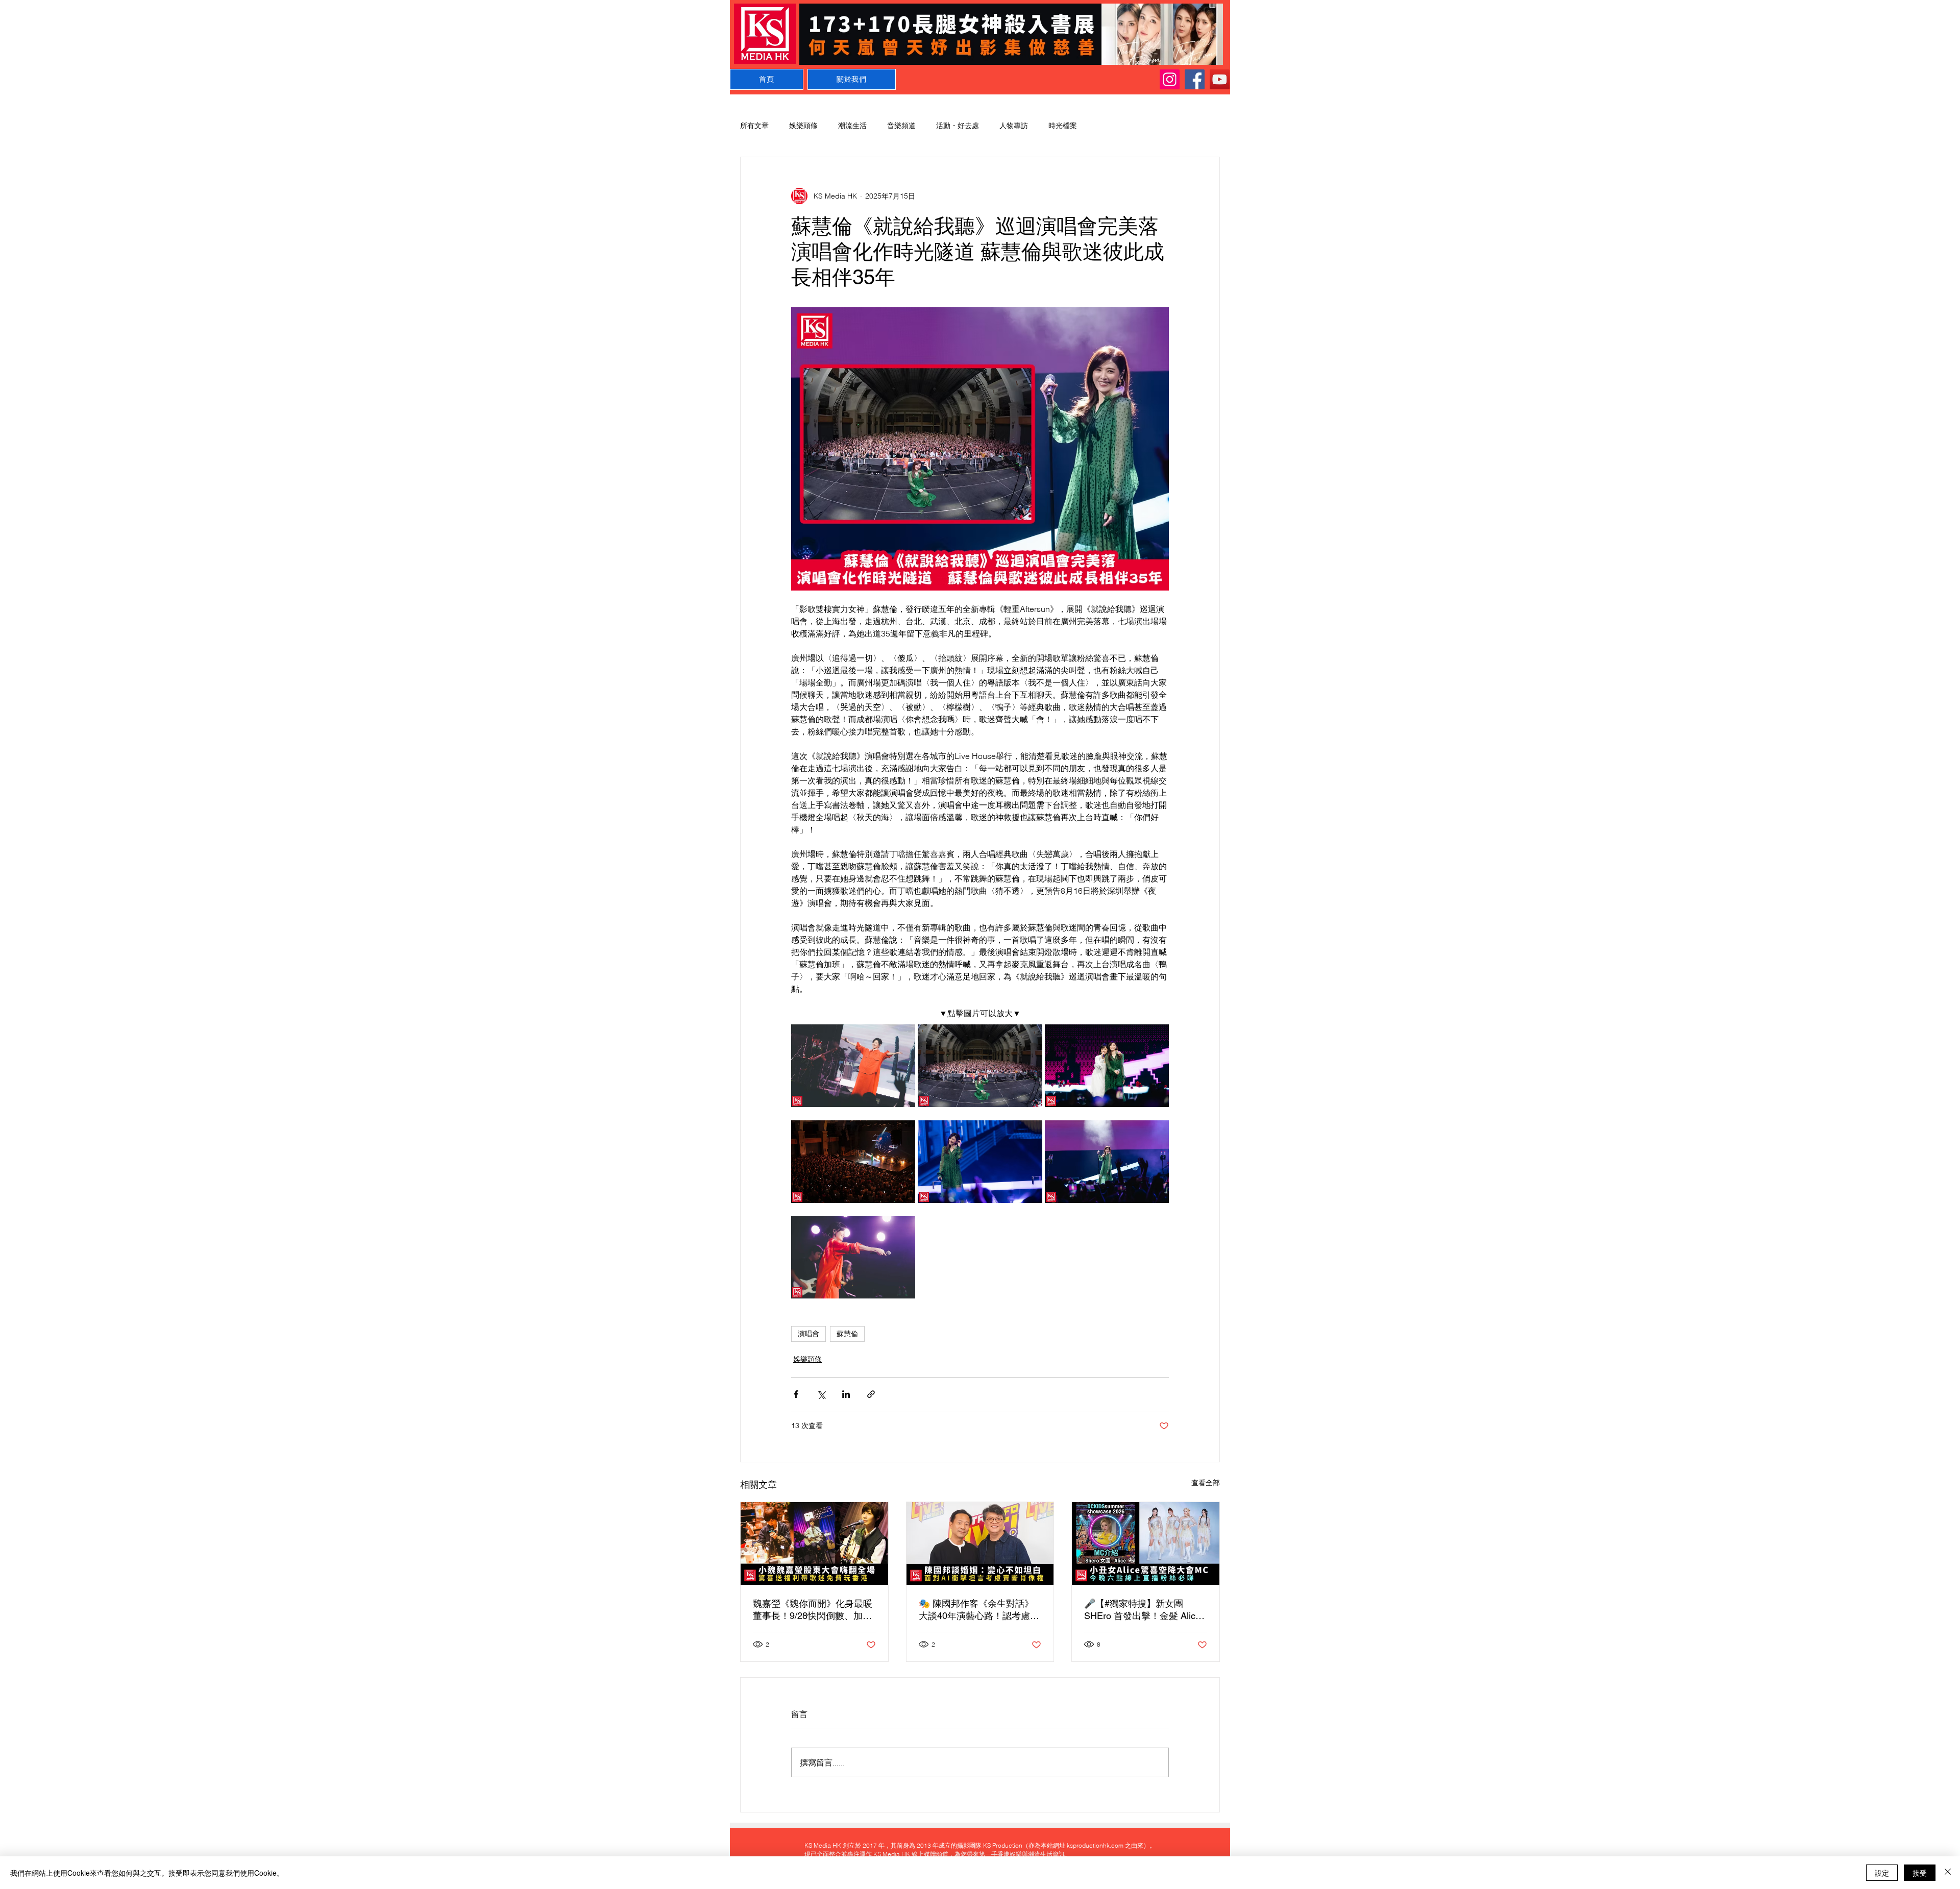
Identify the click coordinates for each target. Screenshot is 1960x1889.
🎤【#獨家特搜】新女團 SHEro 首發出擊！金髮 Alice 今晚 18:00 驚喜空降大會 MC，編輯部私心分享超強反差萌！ (1142, 1610)
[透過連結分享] (871, 1394)
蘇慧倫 (847, 1334)
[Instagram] (1170, 79)
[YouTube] (1220, 79)
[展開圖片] (853, 1066)
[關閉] (1948, 1873)
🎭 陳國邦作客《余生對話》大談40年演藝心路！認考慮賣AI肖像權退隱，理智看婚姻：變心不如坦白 (979, 1610)
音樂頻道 (901, 126)
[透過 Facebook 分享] (796, 1394)
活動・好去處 (958, 126)
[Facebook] (1195, 79)
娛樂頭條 (803, 126)
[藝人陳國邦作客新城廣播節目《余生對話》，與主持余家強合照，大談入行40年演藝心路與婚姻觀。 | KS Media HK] (980, 1543)
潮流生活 (852, 126)
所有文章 (754, 126)
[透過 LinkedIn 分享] (846, 1394)
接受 (1920, 1873)
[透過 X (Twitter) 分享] (821, 1394)
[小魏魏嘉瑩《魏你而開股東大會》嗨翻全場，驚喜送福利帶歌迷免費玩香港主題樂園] (814, 1543)
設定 (1882, 1873)
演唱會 (808, 1334)
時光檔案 (1063, 126)
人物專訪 (1014, 126)
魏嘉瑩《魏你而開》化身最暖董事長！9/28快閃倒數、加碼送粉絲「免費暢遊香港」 (813, 1610)
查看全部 (1206, 1483)
